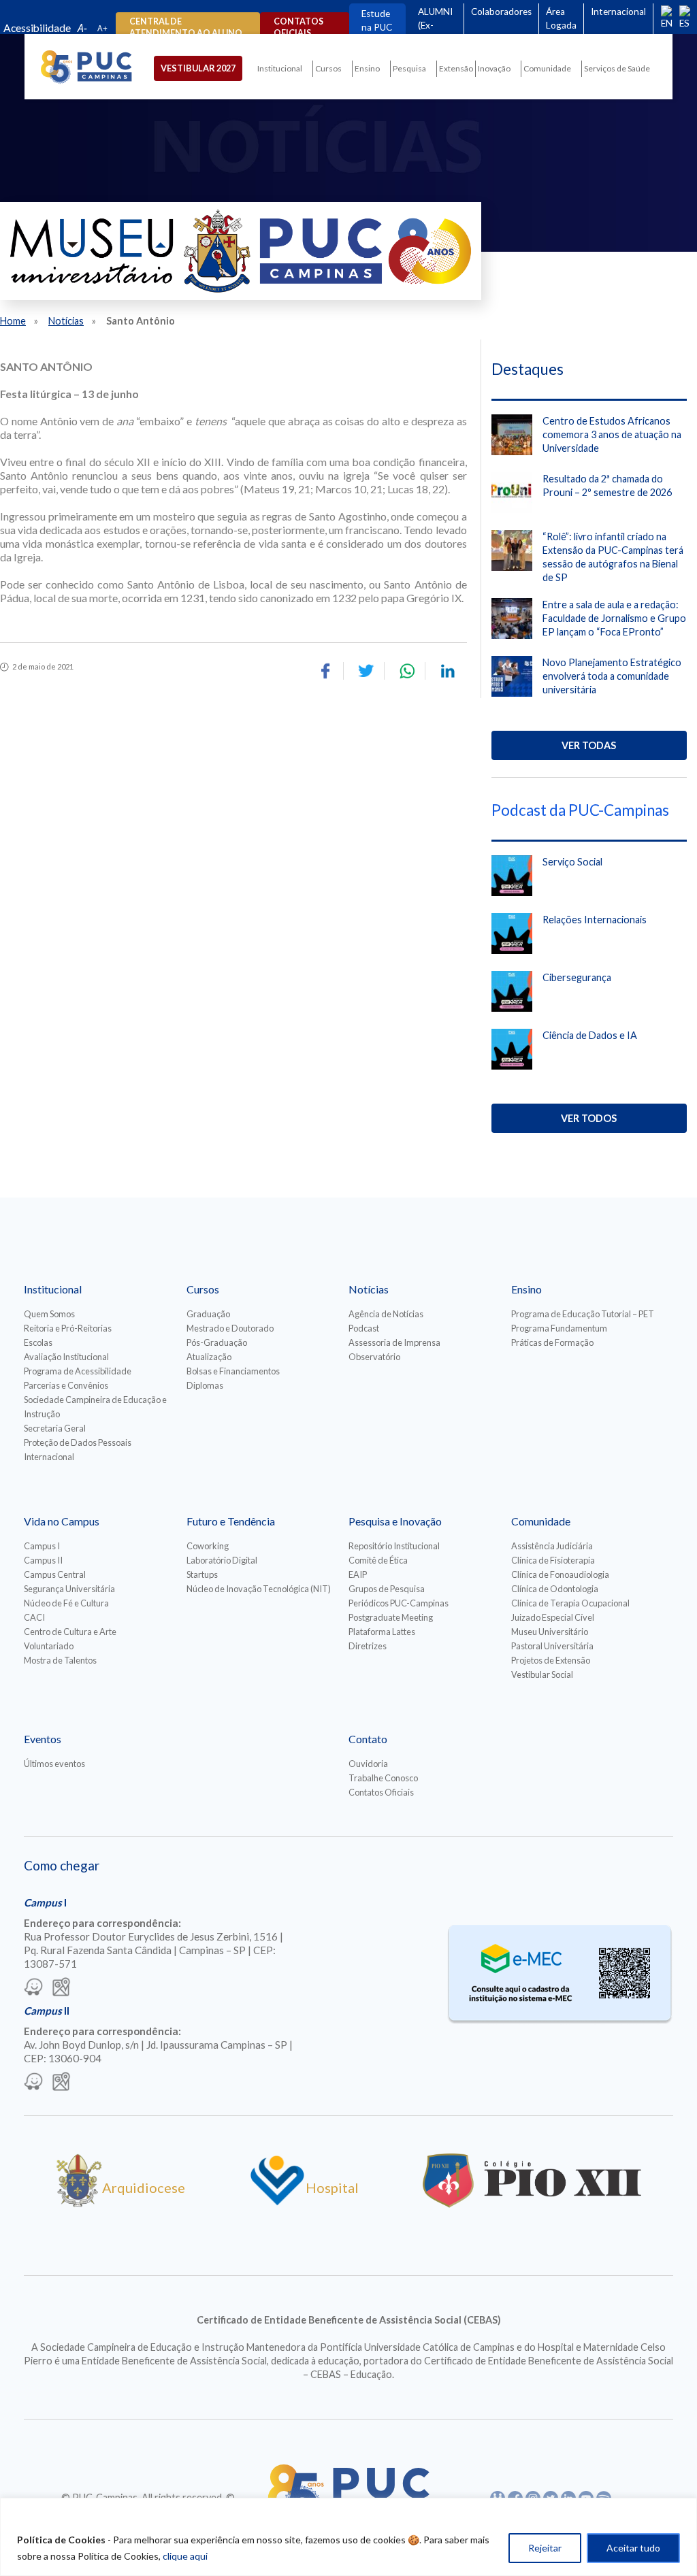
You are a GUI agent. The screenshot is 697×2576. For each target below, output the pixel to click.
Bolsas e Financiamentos (233, 1371)
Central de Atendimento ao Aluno (186, 27)
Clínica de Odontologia (555, 1589)
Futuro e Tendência (231, 1521)
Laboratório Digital (222, 1560)
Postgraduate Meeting (391, 1617)
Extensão (456, 68)
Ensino (367, 68)
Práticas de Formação (552, 1342)
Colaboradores (501, 12)
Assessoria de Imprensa (394, 1342)
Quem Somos (49, 1314)
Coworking (208, 1546)
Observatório (374, 1357)
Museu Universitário (550, 1632)
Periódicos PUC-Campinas (399, 1603)
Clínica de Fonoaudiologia (560, 1574)
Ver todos (589, 1118)
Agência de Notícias (386, 1314)
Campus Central (55, 1574)
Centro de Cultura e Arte (70, 1632)
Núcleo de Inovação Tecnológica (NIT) (259, 1589)
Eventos (43, 1739)
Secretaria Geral (55, 1428)
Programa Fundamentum (559, 1328)
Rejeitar (545, 2548)
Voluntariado (49, 1646)
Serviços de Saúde (617, 68)
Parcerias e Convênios (66, 1385)
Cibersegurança (577, 977)
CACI (34, 1617)
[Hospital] (277, 2202)
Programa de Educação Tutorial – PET (583, 1314)
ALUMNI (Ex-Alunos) (435, 25)
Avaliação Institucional (66, 1357)
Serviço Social (572, 862)
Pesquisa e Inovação (395, 1521)
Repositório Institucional (394, 1546)
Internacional (618, 12)
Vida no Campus (62, 1521)
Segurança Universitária (69, 1589)
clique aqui (185, 2556)
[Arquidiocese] (79, 2202)
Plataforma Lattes (382, 1632)
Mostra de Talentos (60, 1660)
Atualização (209, 1357)
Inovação (494, 68)
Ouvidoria (368, 1764)
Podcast (364, 1328)
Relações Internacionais (595, 920)
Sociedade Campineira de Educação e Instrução (95, 1407)
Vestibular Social (542, 1674)
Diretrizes (368, 1646)
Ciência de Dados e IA (590, 1035)
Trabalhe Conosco (383, 1778)
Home (13, 321)
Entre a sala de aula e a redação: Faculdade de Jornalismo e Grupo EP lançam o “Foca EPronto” (614, 618)
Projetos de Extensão (551, 1660)
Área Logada (561, 18)
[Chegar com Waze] (33, 1988)
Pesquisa (409, 68)
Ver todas (589, 745)
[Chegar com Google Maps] (61, 1988)
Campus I (42, 1546)
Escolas (38, 1342)
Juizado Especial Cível (553, 1617)
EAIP (358, 1574)
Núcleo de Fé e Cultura (66, 1603)
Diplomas (205, 1385)
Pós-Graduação (217, 1342)
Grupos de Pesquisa (387, 1589)
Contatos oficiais (298, 27)
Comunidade (547, 68)
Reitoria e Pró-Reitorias (68, 1328)
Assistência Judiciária (552, 1546)
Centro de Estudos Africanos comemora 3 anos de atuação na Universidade (612, 434)
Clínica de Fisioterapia (553, 1560)
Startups (202, 1574)
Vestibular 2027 (198, 68)
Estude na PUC (377, 20)
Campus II (43, 1560)
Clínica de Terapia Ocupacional (570, 1603)
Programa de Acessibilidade (78, 1371)
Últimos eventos (54, 1764)
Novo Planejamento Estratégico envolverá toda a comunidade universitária (612, 676)
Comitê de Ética (378, 1560)
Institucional (280, 68)
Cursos (328, 68)
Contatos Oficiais (381, 1792)
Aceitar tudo (633, 2548)
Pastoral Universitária (552, 1646)
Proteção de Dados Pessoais (78, 1442)
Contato (368, 1739)
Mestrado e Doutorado (230, 1328)
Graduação (208, 1314)
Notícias (66, 321)
